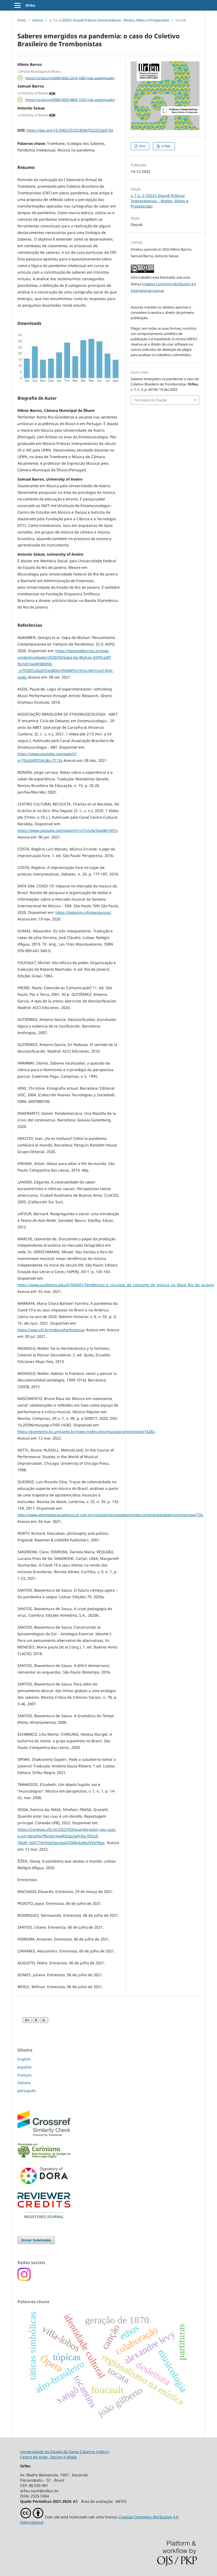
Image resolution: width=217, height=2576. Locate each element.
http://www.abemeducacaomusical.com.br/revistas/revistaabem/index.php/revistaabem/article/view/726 (110, 1515)
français (25, 2075)
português (27, 2091)
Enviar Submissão (36, 2240)
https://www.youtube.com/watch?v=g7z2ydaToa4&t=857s (68, 830)
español (24, 2067)
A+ (27, 2020)
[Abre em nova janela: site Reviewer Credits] (44, 2217)
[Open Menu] (17, 5)
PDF (142, 146)
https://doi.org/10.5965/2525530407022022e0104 (70, 130)
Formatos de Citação (151, 400)
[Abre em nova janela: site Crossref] (44, 2135)
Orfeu (30, 5)
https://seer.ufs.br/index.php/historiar (51, 1330)
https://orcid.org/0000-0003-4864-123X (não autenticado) (70, 100)
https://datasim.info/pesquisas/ (83, 912)
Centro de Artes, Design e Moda (48, 2457)
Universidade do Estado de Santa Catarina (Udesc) (65, 2452)
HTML (166, 146)
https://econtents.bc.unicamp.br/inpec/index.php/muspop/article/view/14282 (86, 1432)
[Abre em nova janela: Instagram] (24, 2280)
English (24, 2059)
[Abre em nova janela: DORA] (44, 2185)
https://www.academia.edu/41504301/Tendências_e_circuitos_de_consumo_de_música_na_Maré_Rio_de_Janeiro (116, 1285)
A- (44, 2020)
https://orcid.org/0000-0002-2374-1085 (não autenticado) (70, 78)
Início (22, 20)
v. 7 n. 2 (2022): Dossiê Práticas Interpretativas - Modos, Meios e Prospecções (109, 20)
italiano (24, 2083)
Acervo (38, 20)
